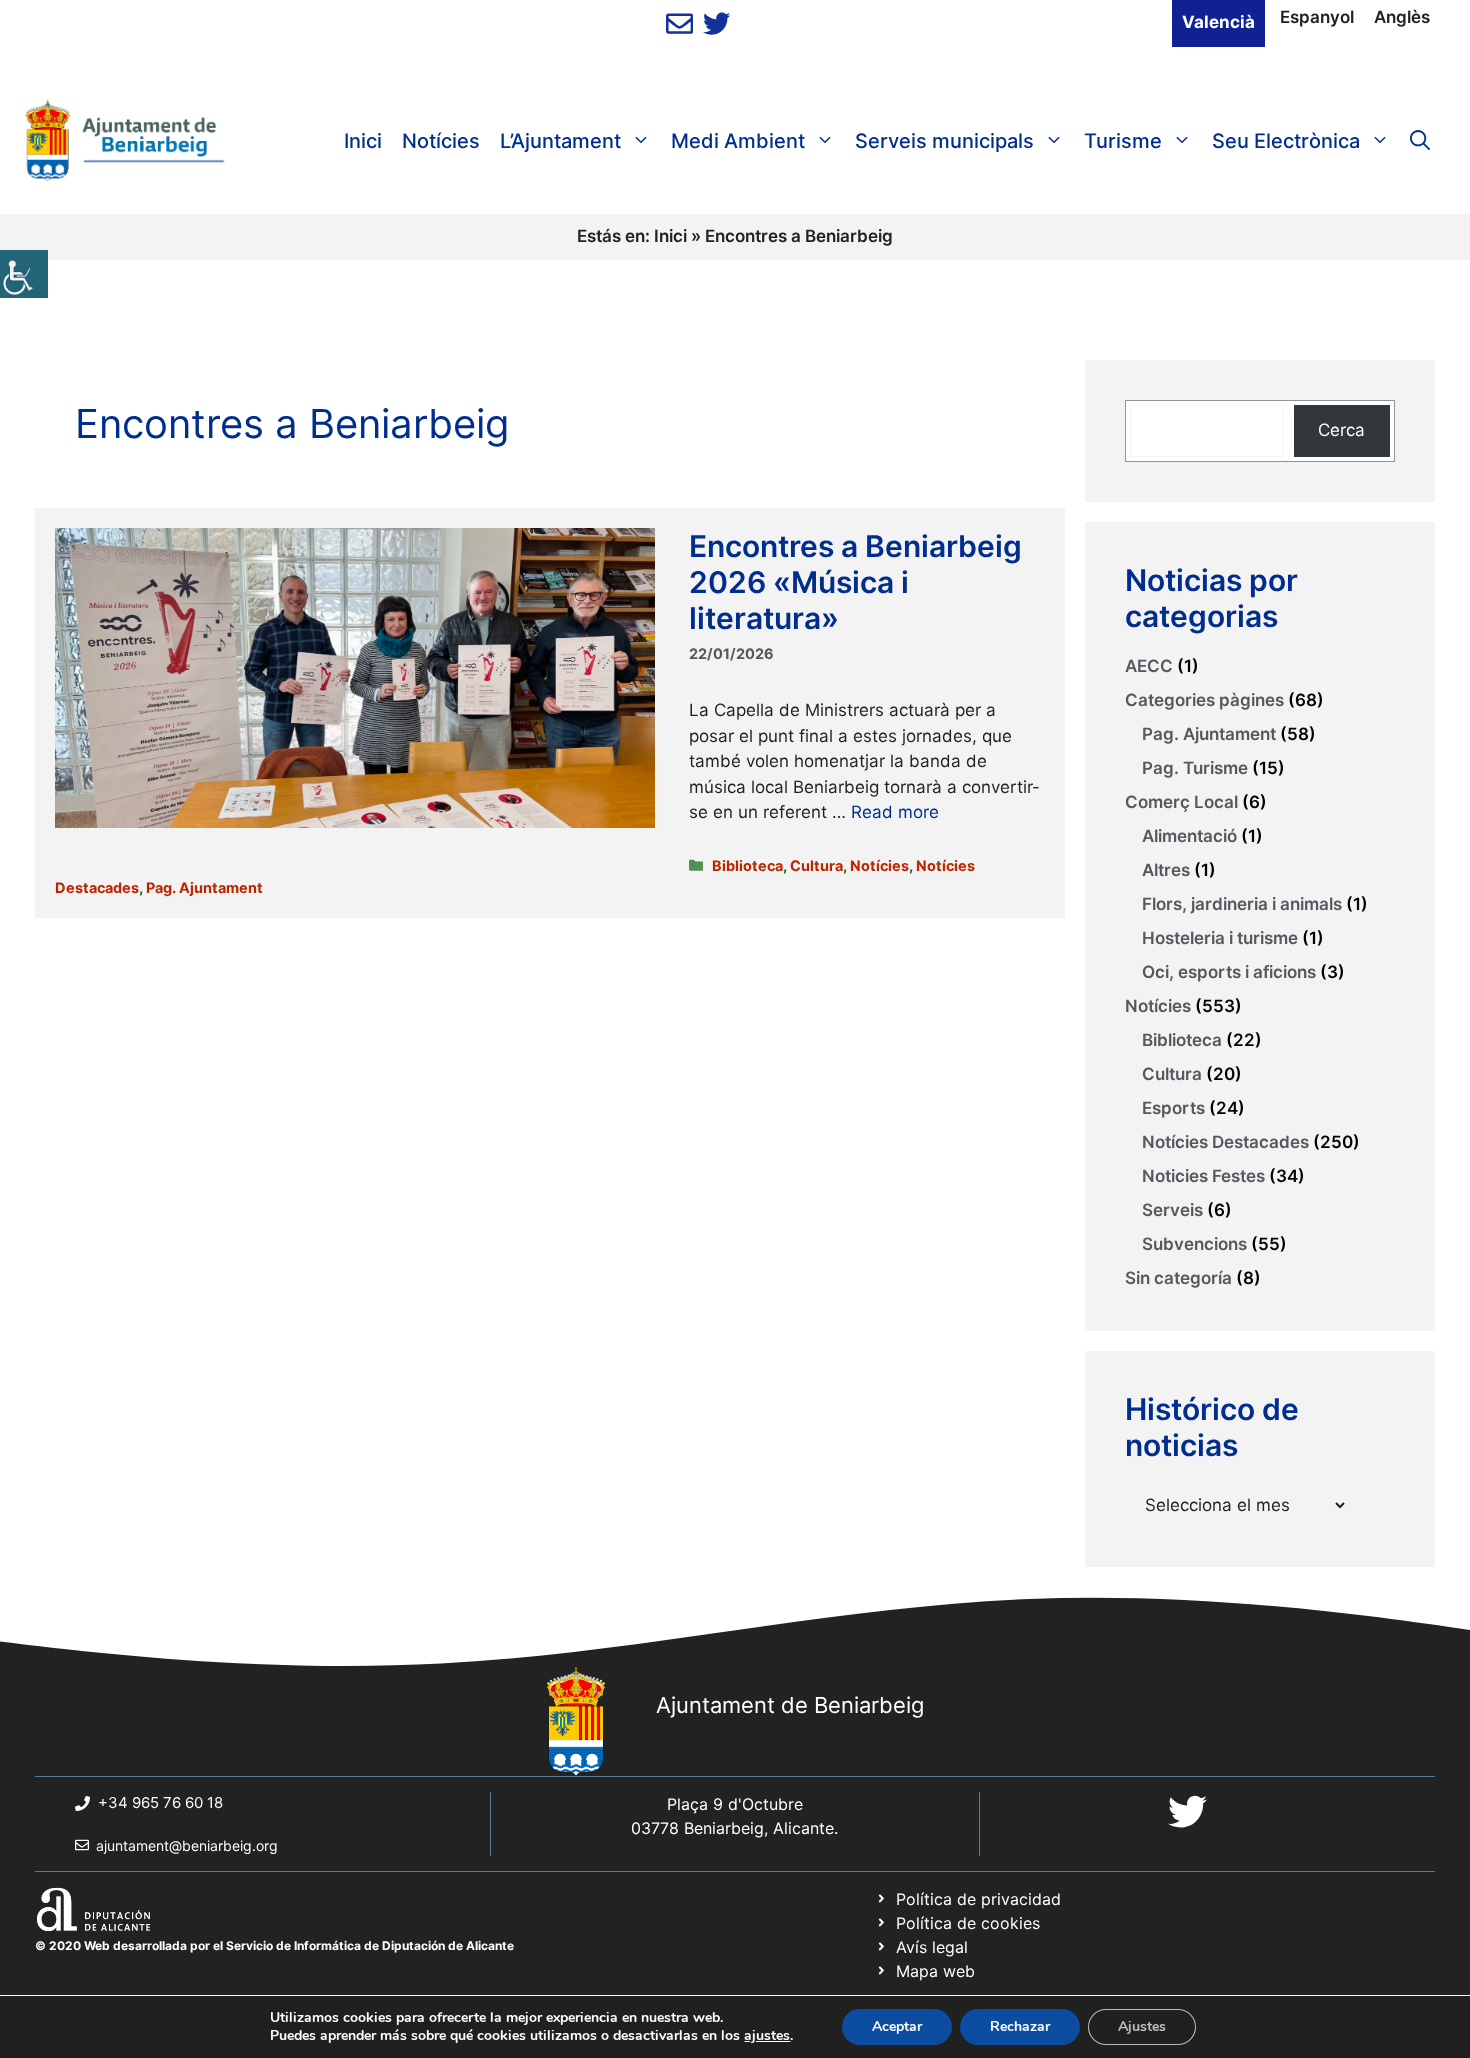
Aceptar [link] (897, 2026)
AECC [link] (1149, 666)
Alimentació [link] (1189, 836)
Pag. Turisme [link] (1195, 768)
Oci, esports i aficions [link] (1229, 972)
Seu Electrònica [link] (1286, 141)
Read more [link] (895, 812)
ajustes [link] (767, 2036)
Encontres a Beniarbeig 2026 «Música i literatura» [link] (855, 582)
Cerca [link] (1341, 430)
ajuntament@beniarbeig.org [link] (187, 1845)
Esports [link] (1173, 1108)
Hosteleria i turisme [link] (1220, 938)
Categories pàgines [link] (1204, 700)
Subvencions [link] (1194, 1244)
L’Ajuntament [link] (560, 141)
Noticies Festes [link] (1203, 1176)
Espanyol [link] (1317, 17)
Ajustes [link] (1142, 2026)
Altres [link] (1166, 870)
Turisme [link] (1123, 141)
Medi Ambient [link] (738, 141)
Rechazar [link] (1020, 2026)
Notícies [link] (441, 141)
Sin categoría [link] (1178, 1278)
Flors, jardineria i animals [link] (1242, 904)
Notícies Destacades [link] (1225, 1142)
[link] (24, 274)
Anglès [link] (1402, 17)
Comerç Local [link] (1181, 802)
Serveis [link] (1172, 1210)
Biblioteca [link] (747, 865)
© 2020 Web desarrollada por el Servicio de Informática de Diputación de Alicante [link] (274, 1945)
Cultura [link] (816, 865)
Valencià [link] (1218, 22)
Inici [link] (363, 141)
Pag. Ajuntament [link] (204, 887)
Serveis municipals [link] (944, 141)
